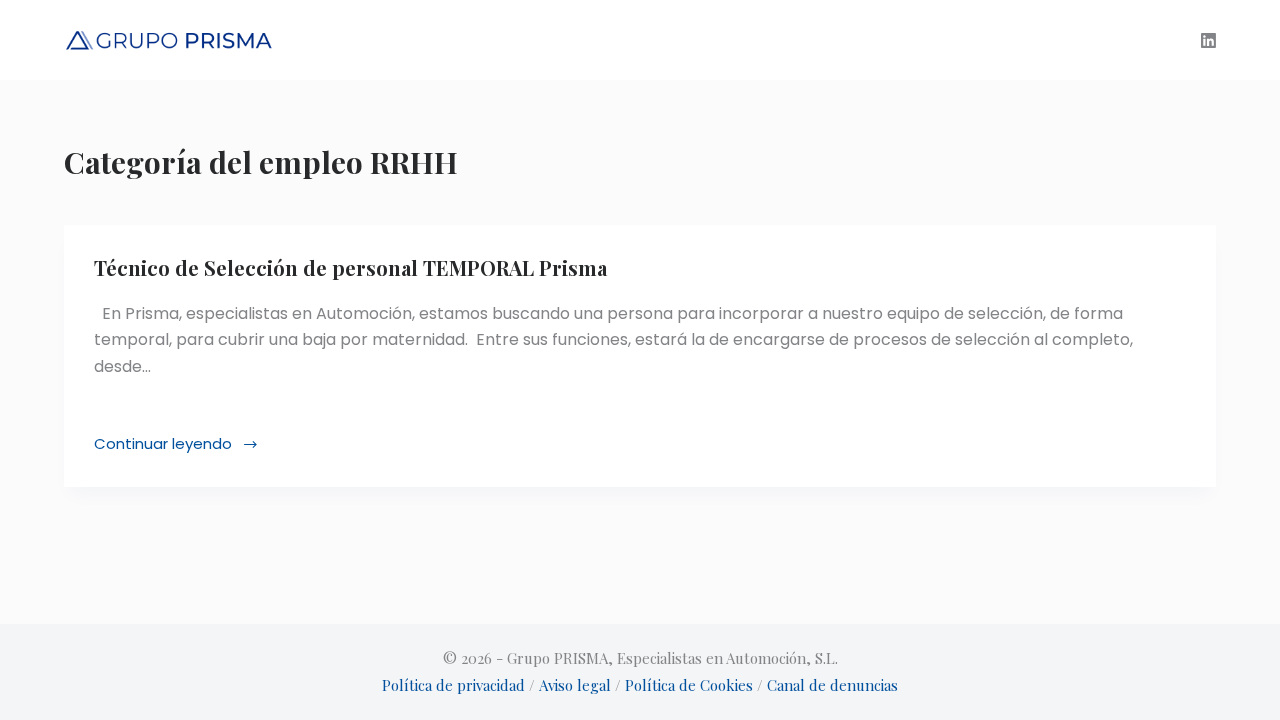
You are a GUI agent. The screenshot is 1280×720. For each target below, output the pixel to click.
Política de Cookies (691, 685)
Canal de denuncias (832, 685)
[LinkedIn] (1208, 40)
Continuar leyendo (171, 445)
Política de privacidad (453, 685)
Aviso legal (575, 685)
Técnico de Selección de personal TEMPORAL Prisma (350, 267)
